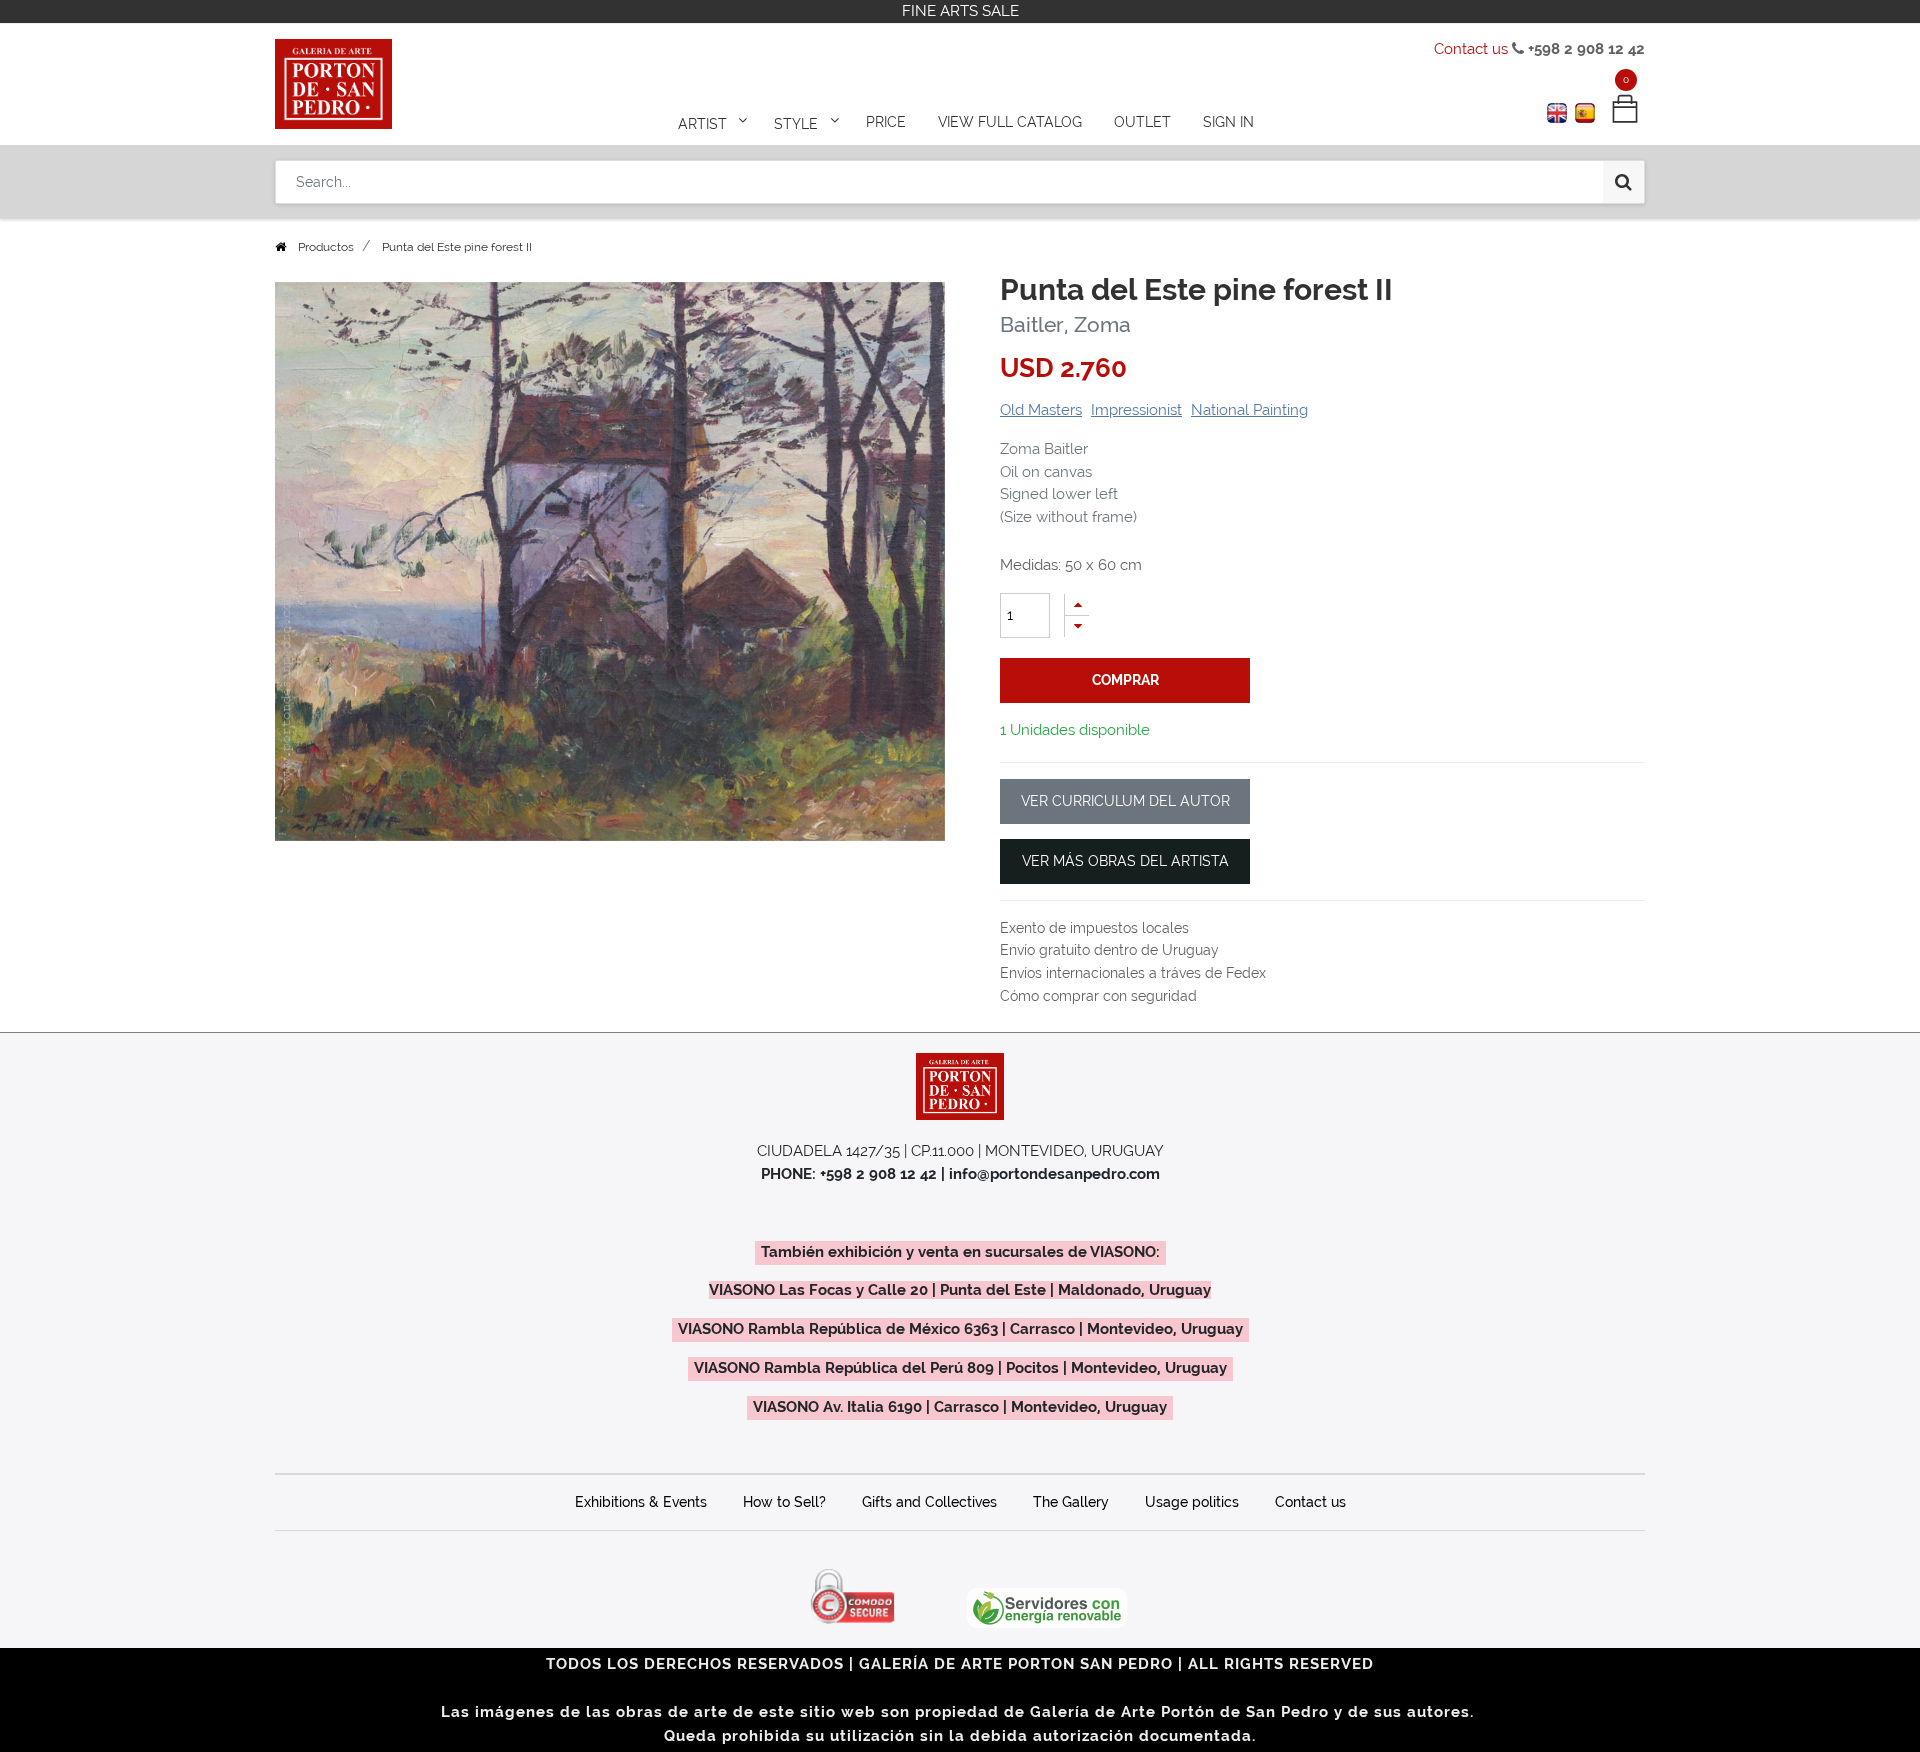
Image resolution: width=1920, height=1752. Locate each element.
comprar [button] (1125, 680)
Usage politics (1192, 1502)
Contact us (1471, 49)
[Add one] (1077, 604)
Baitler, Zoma (1065, 324)
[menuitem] (886, 122)
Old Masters (1041, 410)
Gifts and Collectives (929, 1502)
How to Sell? (784, 1502)
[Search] (1623, 182)
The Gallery (1071, 1502)
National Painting (1249, 410)
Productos (326, 247)
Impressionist (1136, 410)
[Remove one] (1077, 626)
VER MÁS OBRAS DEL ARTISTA (1125, 861)
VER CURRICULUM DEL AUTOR (1125, 801)
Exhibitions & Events (641, 1502)
